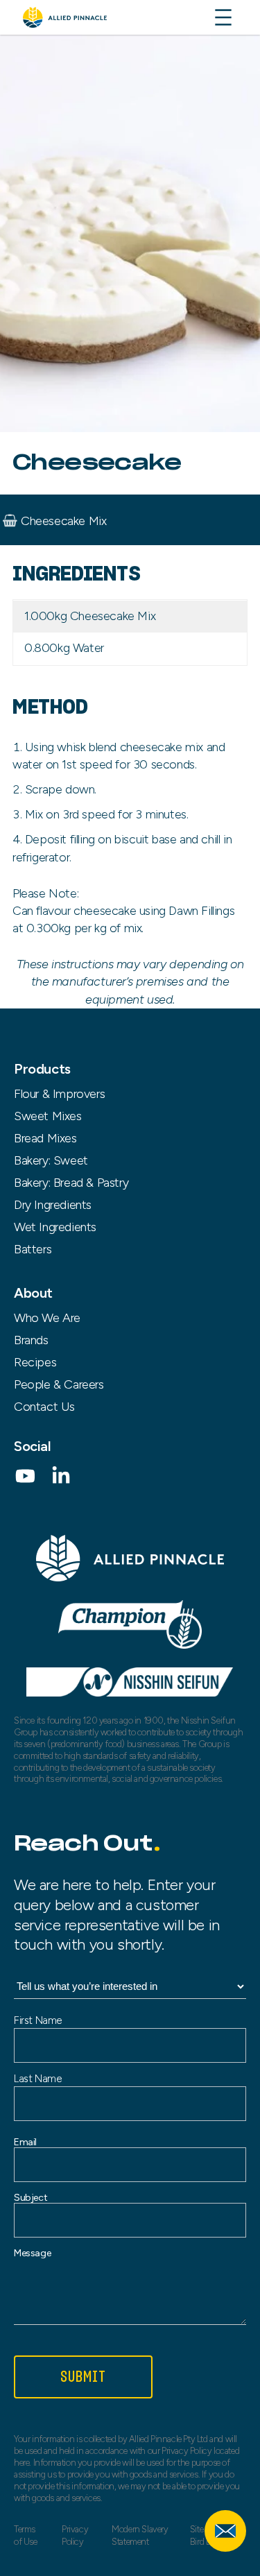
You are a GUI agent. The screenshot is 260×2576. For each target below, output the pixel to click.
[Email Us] (225, 2531)
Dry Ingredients (53, 1205)
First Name (38, 2020)
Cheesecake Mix (63, 521)
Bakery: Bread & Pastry (71, 1183)
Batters (33, 1249)
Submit (84, 2377)
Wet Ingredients (55, 1227)
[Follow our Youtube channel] (25, 1481)
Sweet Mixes (48, 1116)
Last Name (37, 2079)
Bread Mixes (45, 1138)
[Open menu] (223, 17)
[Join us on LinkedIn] (61, 1481)
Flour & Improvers (59, 1094)
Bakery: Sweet (51, 1160)
